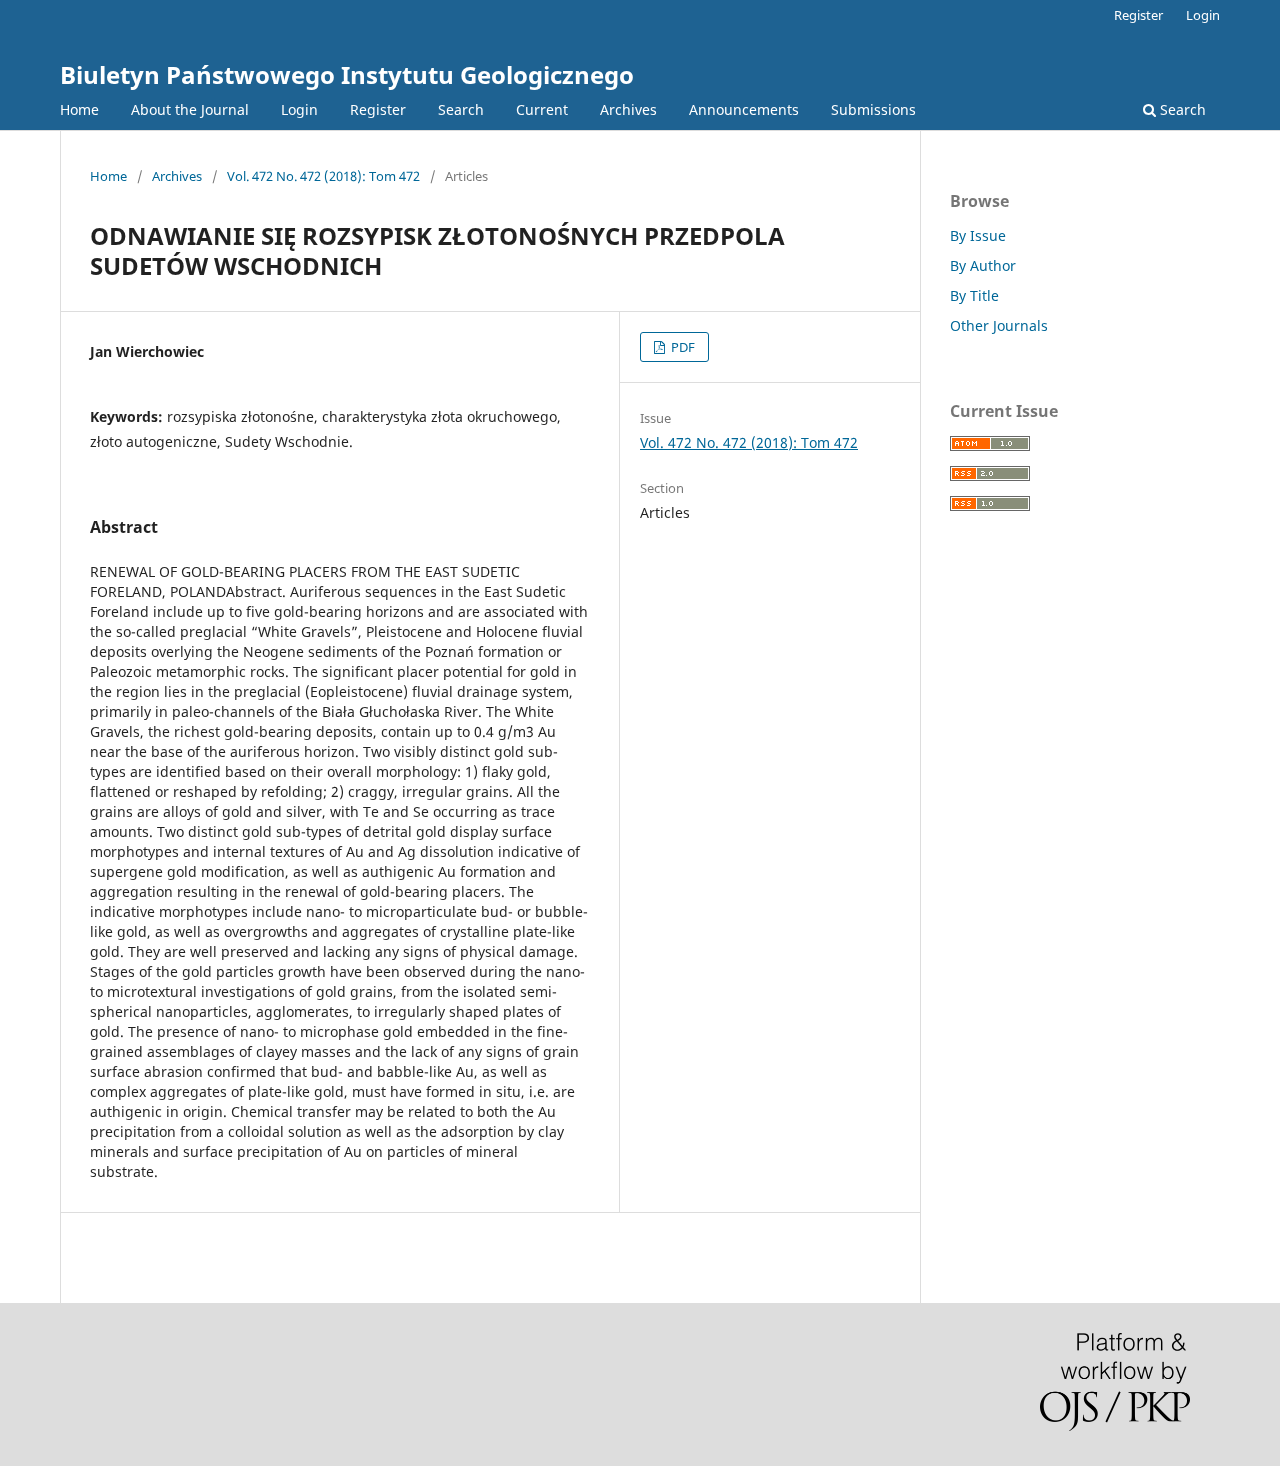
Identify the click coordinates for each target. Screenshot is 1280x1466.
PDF (681, 347)
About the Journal (190, 109)
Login (299, 109)
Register (378, 109)
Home (79, 109)
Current (542, 109)
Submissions (873, 109)
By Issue (978, 235)
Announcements (744, 109)
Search (461, 109)
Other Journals (999, 325)
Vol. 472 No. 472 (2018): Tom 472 (323, 176)
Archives (628, 109)
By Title (974, 295)
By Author (983, 265)
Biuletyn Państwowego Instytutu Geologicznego (347, 74)
